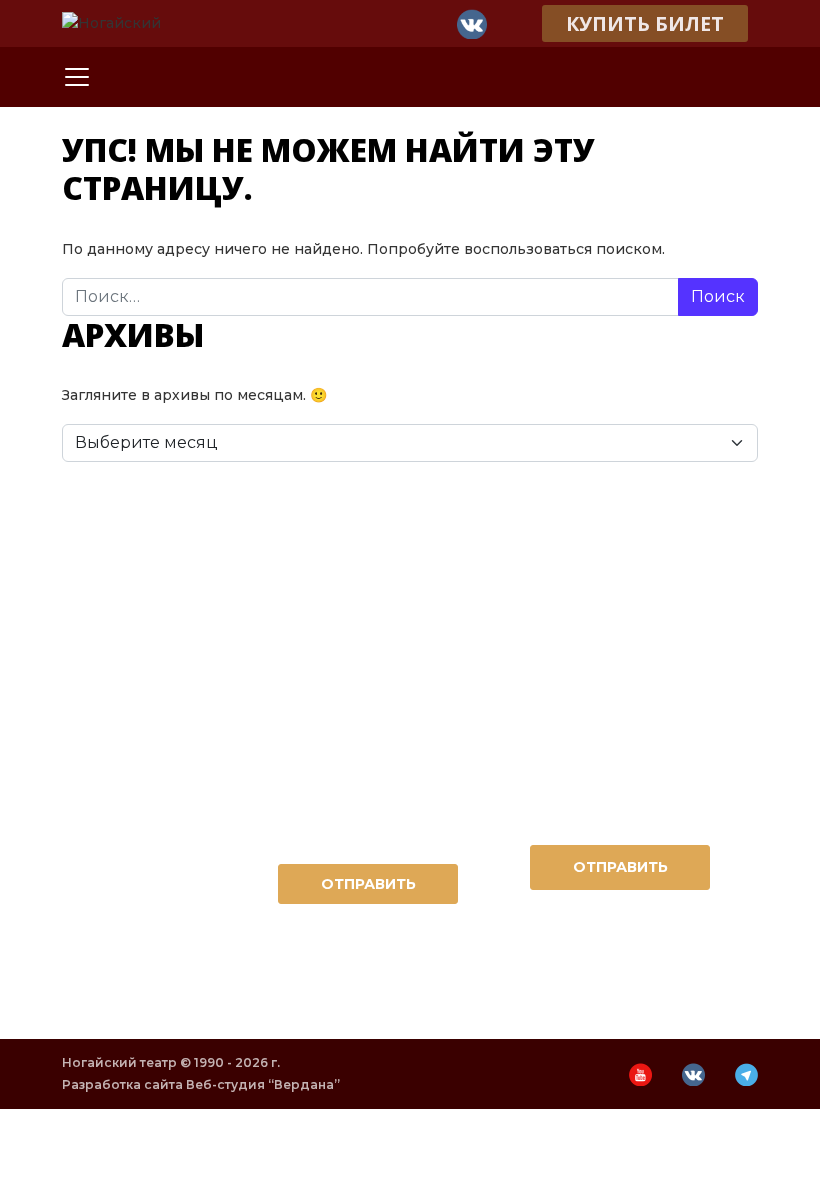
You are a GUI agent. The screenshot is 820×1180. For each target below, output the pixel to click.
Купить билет (645, 23)
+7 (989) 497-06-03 (620, 654)
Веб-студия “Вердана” (263, 1084)
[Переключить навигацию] (77, 77)
